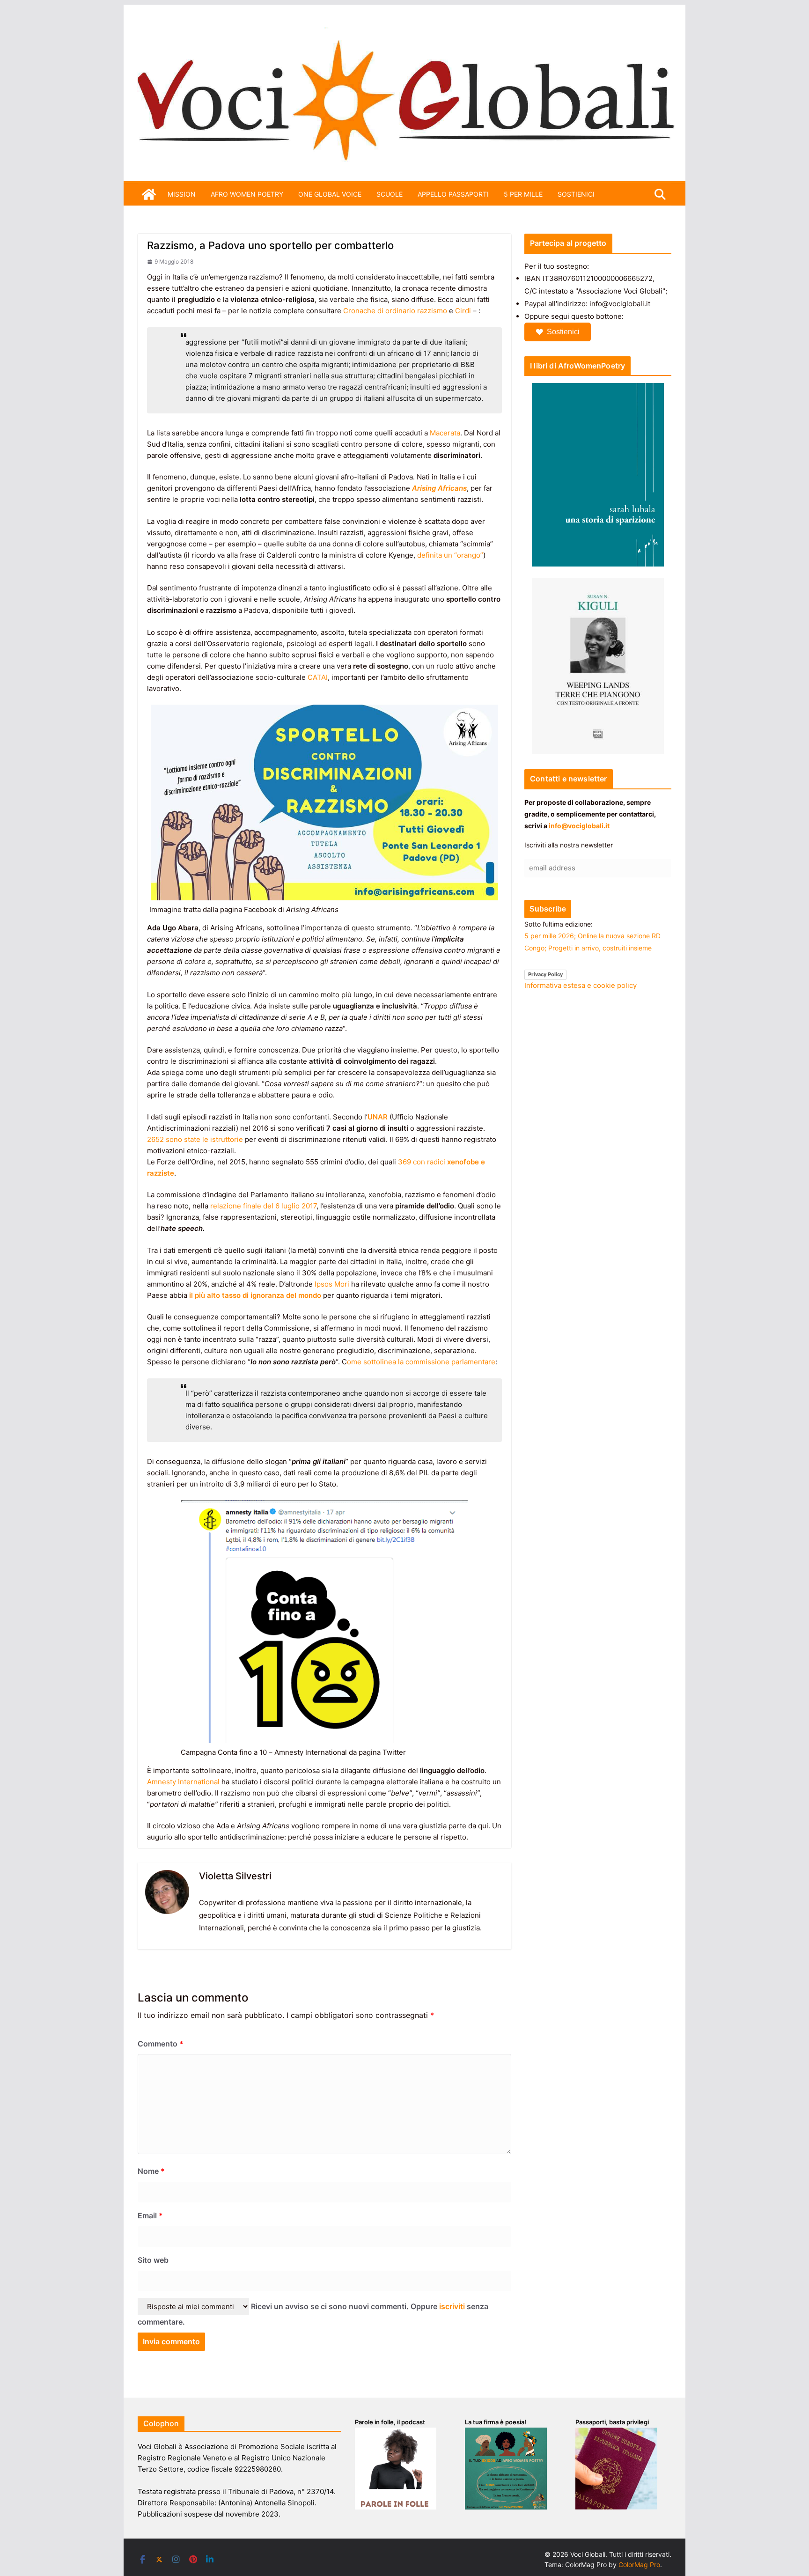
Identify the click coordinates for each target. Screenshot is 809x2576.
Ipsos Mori (332, 1284)
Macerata (445, 433)
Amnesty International (183, 1782)
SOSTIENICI (576, 194)
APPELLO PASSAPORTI (453, 194)
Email (150, 2215)
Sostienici (563, 332)
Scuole (390, 194)
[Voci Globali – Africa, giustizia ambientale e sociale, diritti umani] (404, 33)
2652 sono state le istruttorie (195, 1139)
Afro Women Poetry (247, 194)
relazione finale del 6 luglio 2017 (263, 1206)
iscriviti (452, 2306)
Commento (161, 2044)
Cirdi (463, 311)
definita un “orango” (450, 555)
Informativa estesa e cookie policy (581, 985)
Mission (182, 194)
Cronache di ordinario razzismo (395, 311)
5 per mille (523, 194)
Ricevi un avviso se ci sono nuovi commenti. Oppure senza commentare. (313, 2314)
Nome (151, 2171)
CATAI (318, 677)
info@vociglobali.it (579, 826)
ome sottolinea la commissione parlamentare (421, 1362)
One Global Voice (330, 194)
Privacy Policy (545, 974)
